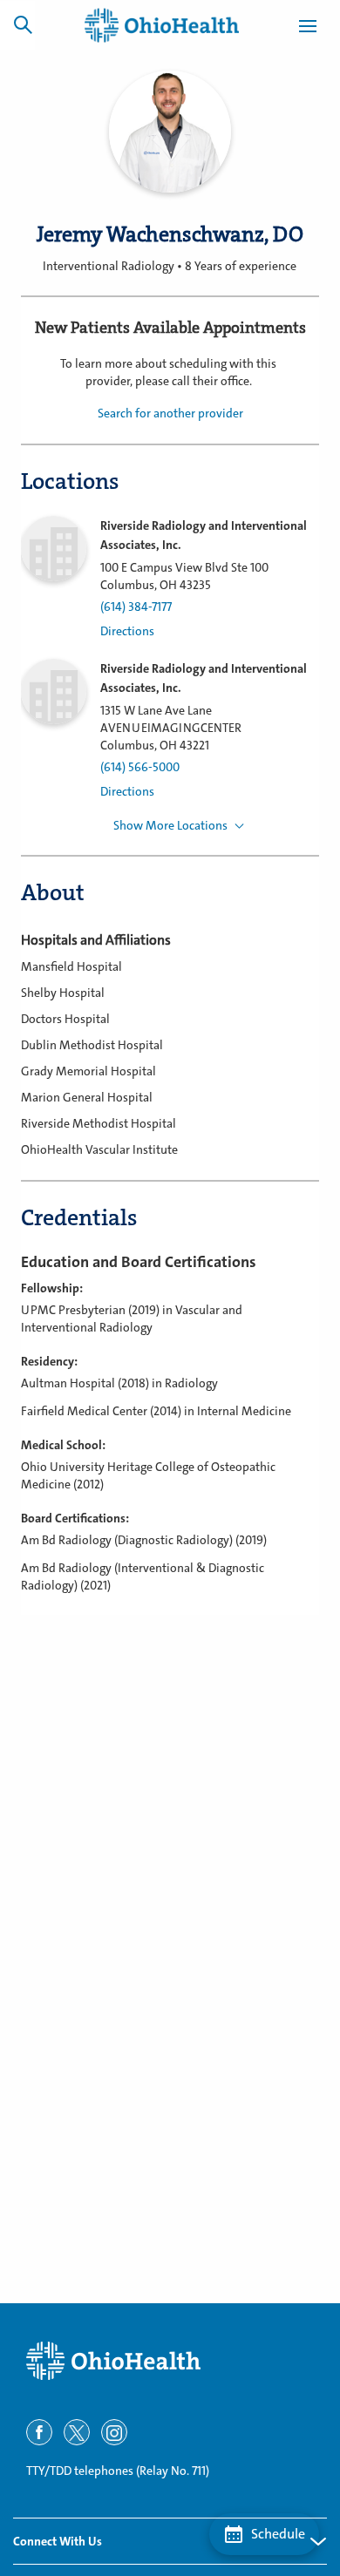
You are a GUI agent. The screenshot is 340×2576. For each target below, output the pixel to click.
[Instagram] (114, 2432)
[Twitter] (77, 2432)
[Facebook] (39, 2432)
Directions (127, 631)
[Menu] (308, 29)
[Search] (23, 24)
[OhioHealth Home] (170, 2361)
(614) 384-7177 (136, 607)
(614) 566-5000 (140, 767)
